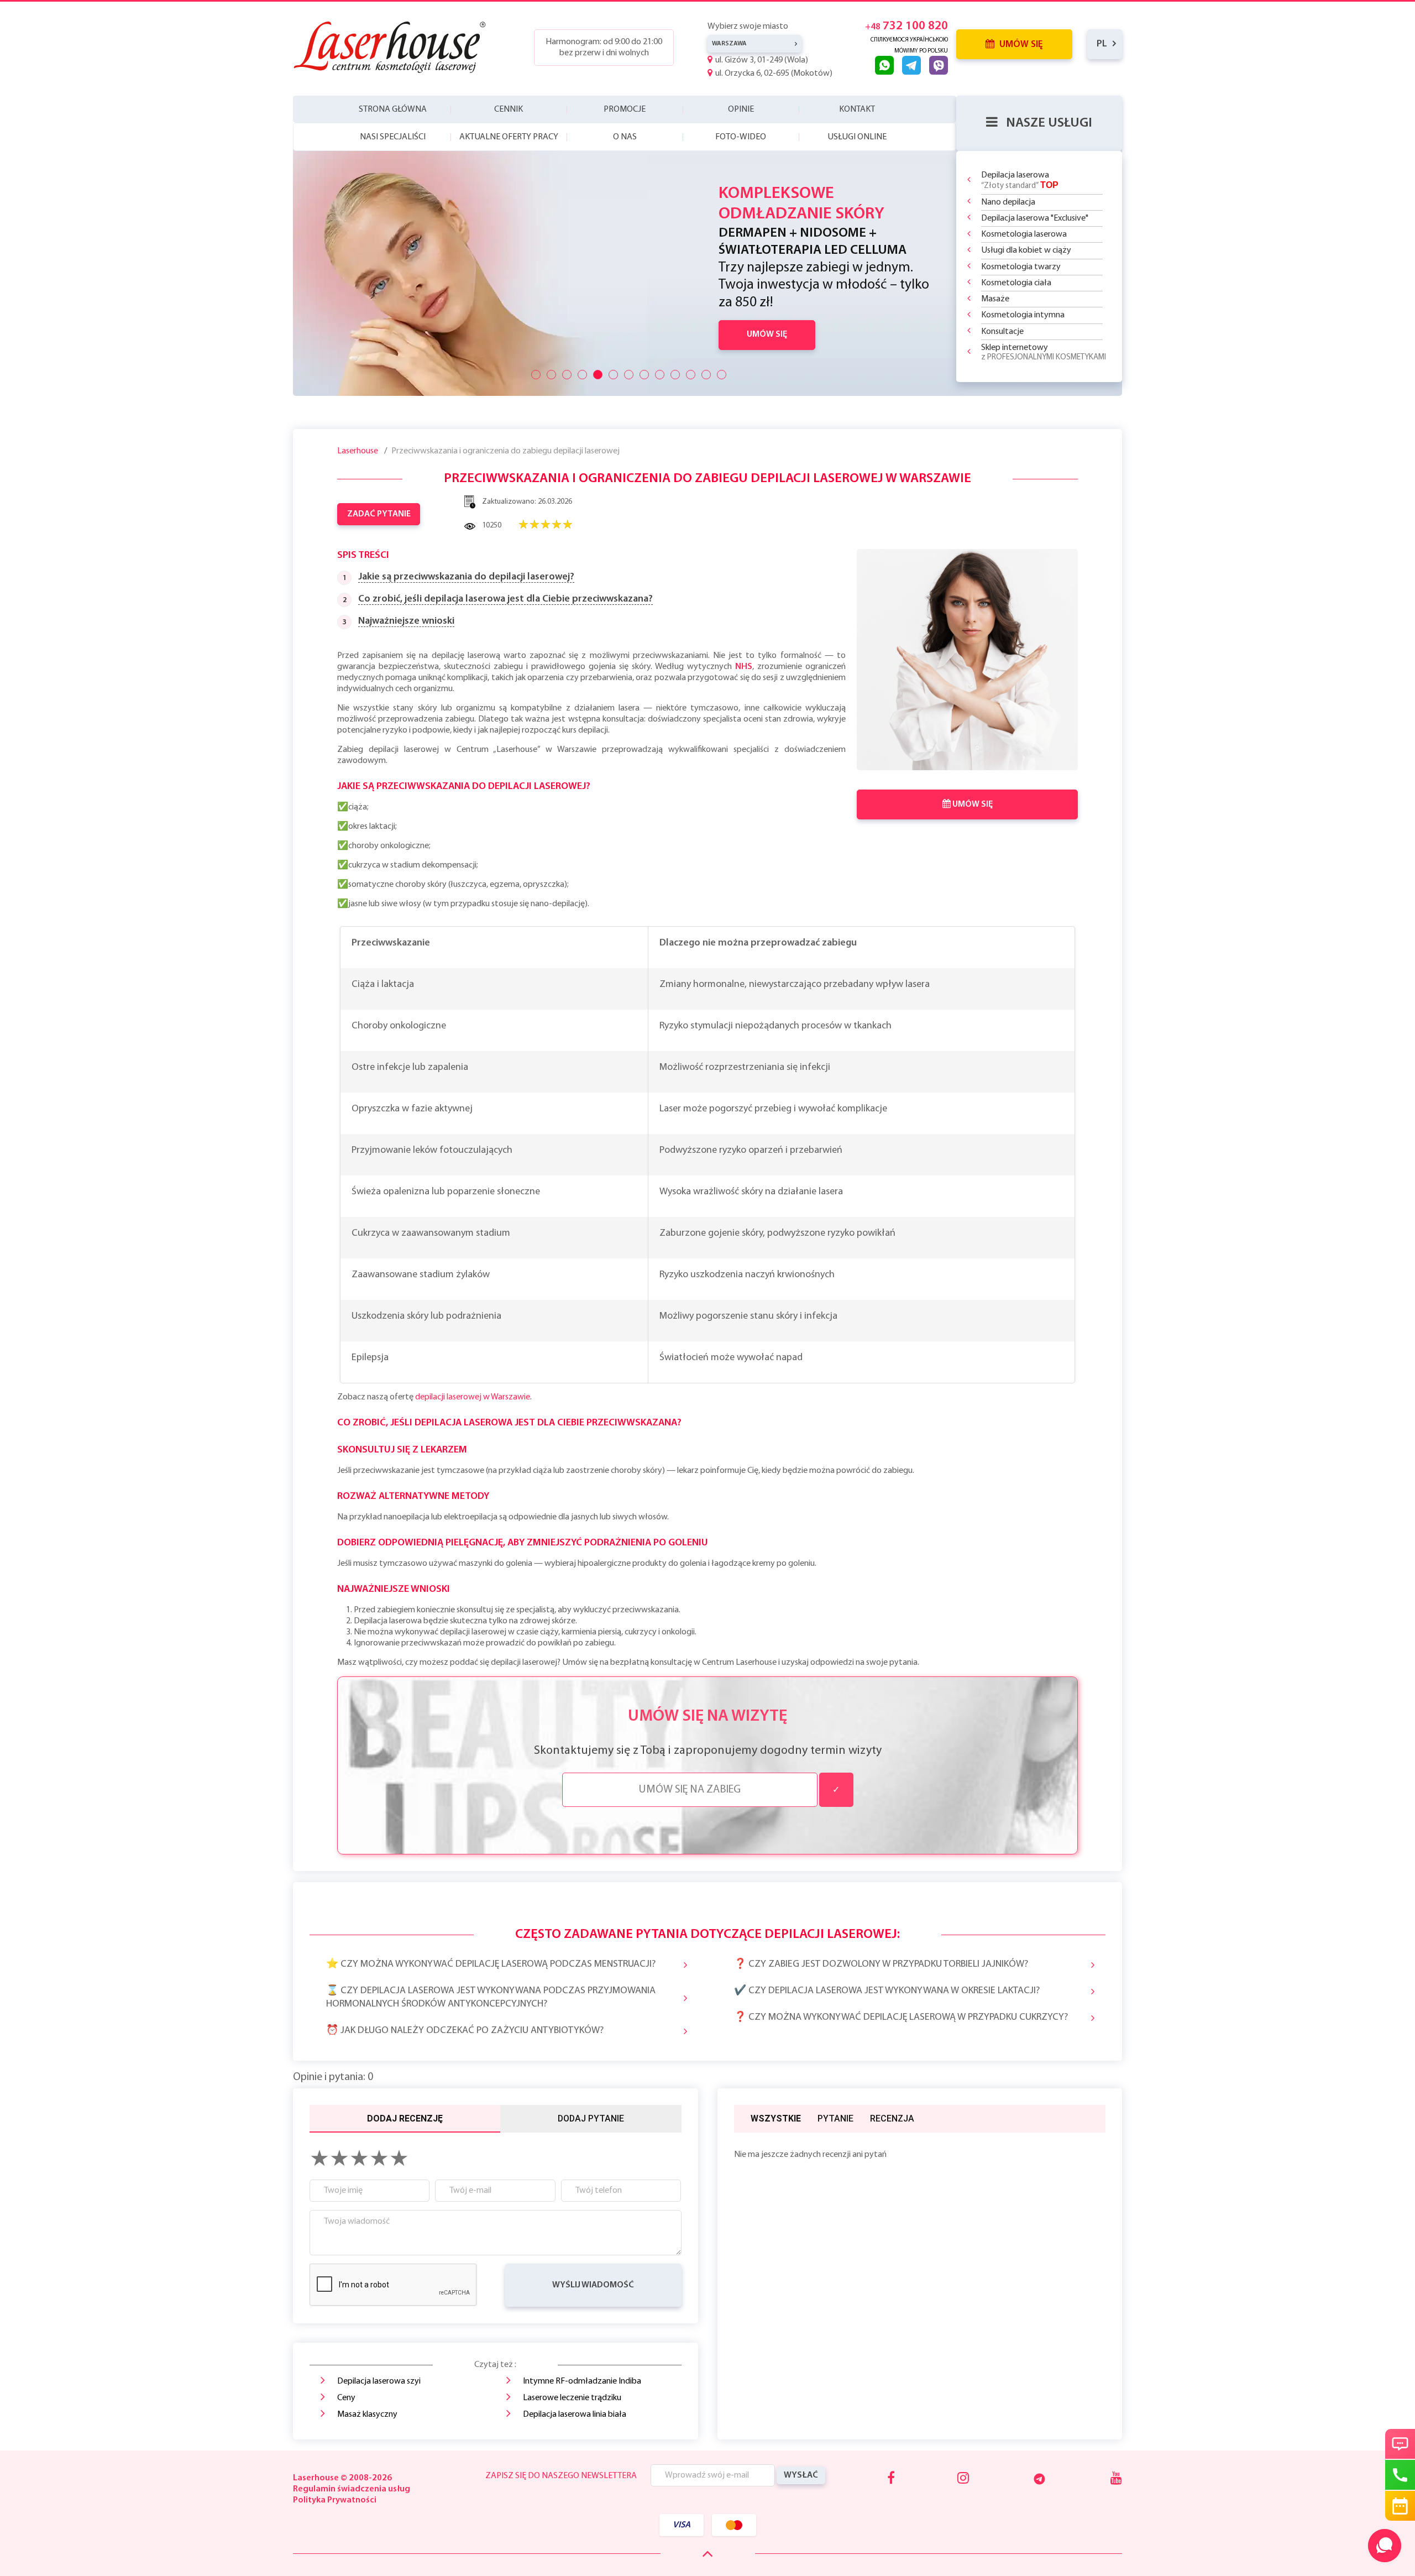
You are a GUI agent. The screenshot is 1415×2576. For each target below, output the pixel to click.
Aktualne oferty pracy (509, 137)
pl (1102, 44)
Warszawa (729, 44)
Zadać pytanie (379, 514)
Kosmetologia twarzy (1021, 267)
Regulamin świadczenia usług (352, 2489)
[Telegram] (1039, 2479)
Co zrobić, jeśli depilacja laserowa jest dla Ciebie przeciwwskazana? (505, 599)
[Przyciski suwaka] (536, 375)
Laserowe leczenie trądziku (572, 2398)
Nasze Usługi (1049, 123)
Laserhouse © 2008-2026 (342, 2478)
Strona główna (393, 109)
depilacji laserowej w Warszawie (473, 1397)
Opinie (741, 109)
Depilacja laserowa (1020, 181)
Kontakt (857, 109)
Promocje (625, 109)
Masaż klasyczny (367, 2415)
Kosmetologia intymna (1023, 315)
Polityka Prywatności (335, 2500)
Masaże (995, 299)
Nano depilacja (1008, 202)
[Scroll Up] (708, 2554)
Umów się (1020, 45)
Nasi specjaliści (393, 137)
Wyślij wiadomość (593, 2285)
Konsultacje (1002, 332)
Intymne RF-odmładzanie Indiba (582, 2381)
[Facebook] (891, 2479)
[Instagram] (963, 2479)
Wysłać (801, 2475)
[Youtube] (1116, 2479)
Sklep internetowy (1044, 352)
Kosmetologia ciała (1016, 283)
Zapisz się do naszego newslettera (561, 2476)
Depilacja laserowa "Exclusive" (1035, 218)
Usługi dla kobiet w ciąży (1026, 250)
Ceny (346, 2398)
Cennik (509, 109)
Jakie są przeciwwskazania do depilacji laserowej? (466, 577)
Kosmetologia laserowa (1024, 234)
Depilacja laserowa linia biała (575, 2415)
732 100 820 (906, 26)
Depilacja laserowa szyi (379, 2381)
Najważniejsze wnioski (406, 621)
